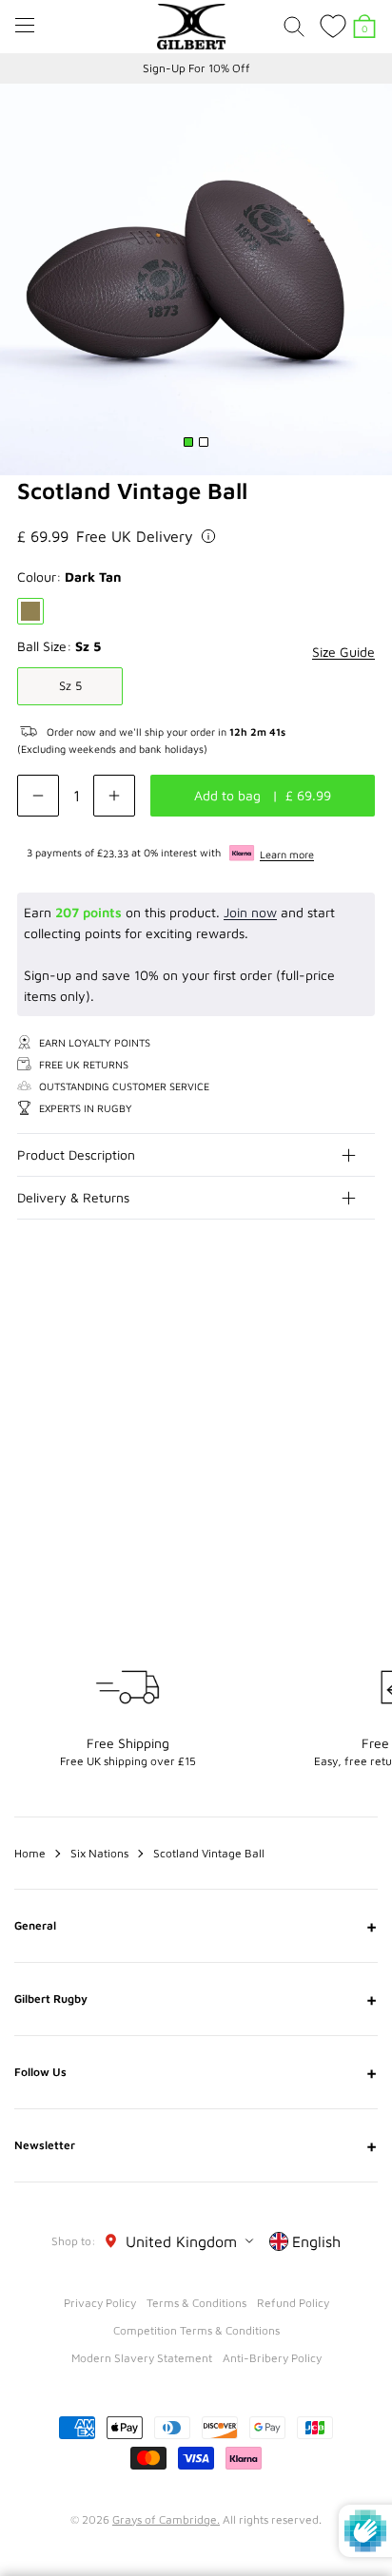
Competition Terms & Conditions (196, 2330)
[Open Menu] (25, 25)
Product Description (76, 1154)
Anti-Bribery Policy (272, 2358)
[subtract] (38, 796)
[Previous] (323, 1333)
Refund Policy (293, 2303)
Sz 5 (70, 685)
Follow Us (196, 2072)
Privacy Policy (100, 2303)
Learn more (287, 854)
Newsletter (196, 2145)
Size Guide (343, 652)
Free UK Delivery (135, 536)
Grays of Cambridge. (166, 2519)
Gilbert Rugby (196, 1999)
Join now (250, 912)
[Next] (362, 1333)
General (196, 1926)
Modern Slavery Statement (142, 2358)
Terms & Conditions (196, 2303)
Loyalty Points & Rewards (196, 68)
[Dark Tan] (30, 611)
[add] (114, 796)
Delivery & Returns (73, 1197)
